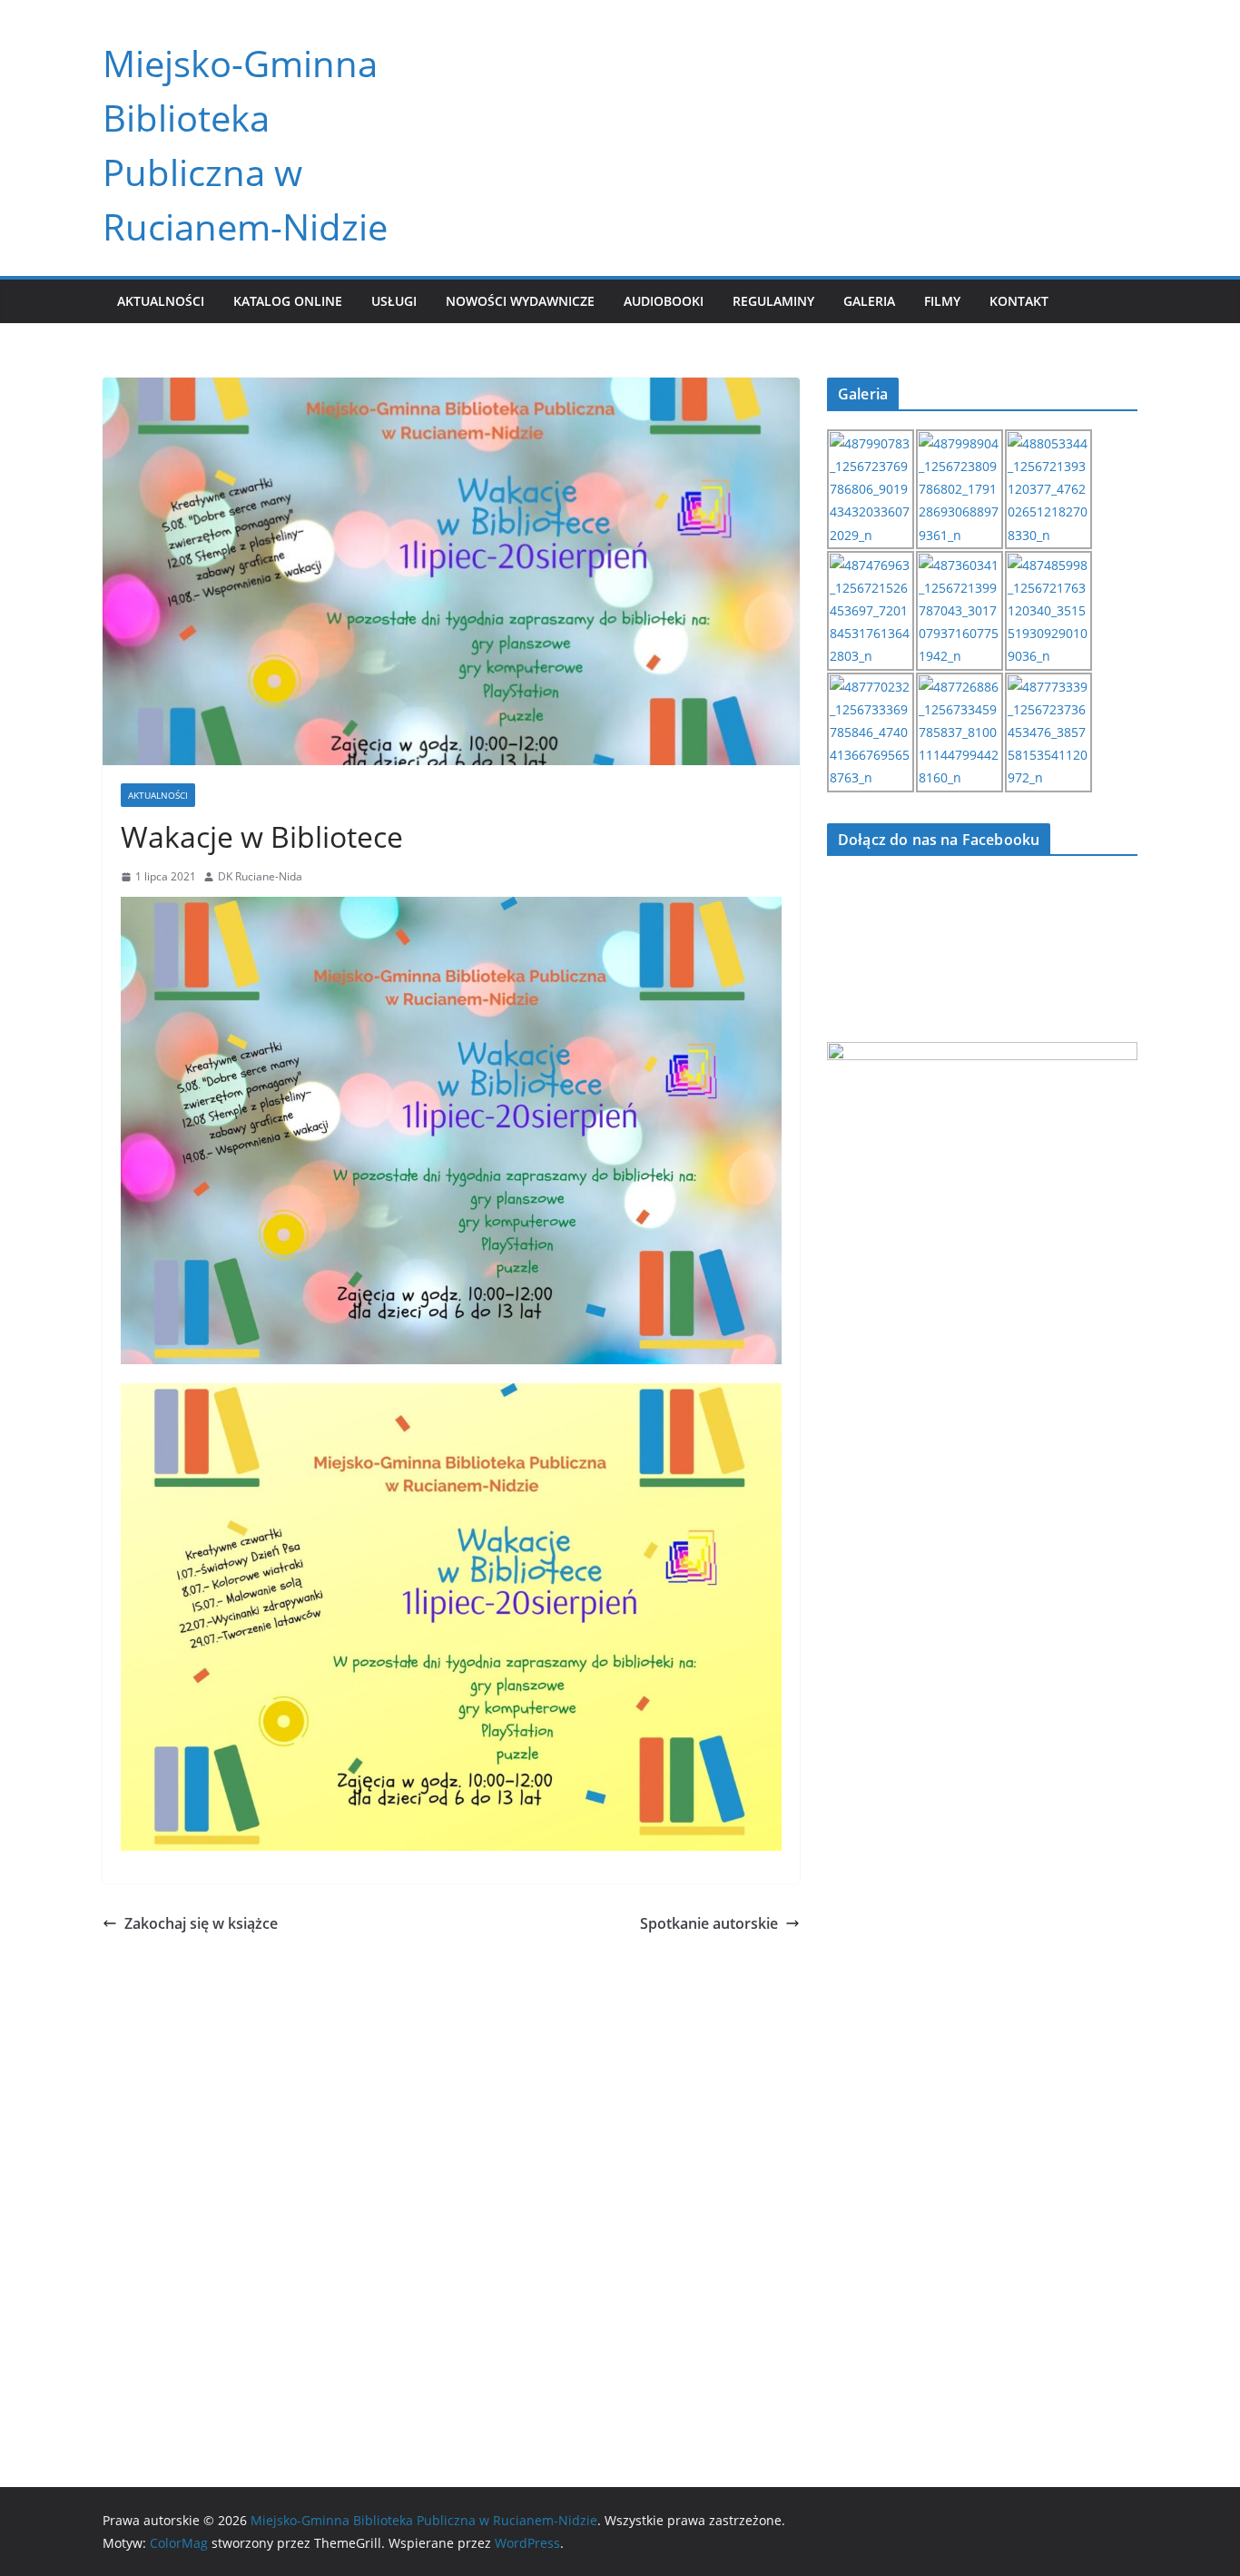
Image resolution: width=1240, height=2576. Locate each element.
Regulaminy (773, 301)
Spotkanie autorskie (709, 1923)
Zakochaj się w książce (201, 1923)
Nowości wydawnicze (520, 301)
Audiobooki (664, 301)
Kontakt (1019, 301)
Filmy (942, 301)
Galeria (869, 301)
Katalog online (288, 301)
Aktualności (161, 301)
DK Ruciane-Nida (260, 876)
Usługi (394, 301)
